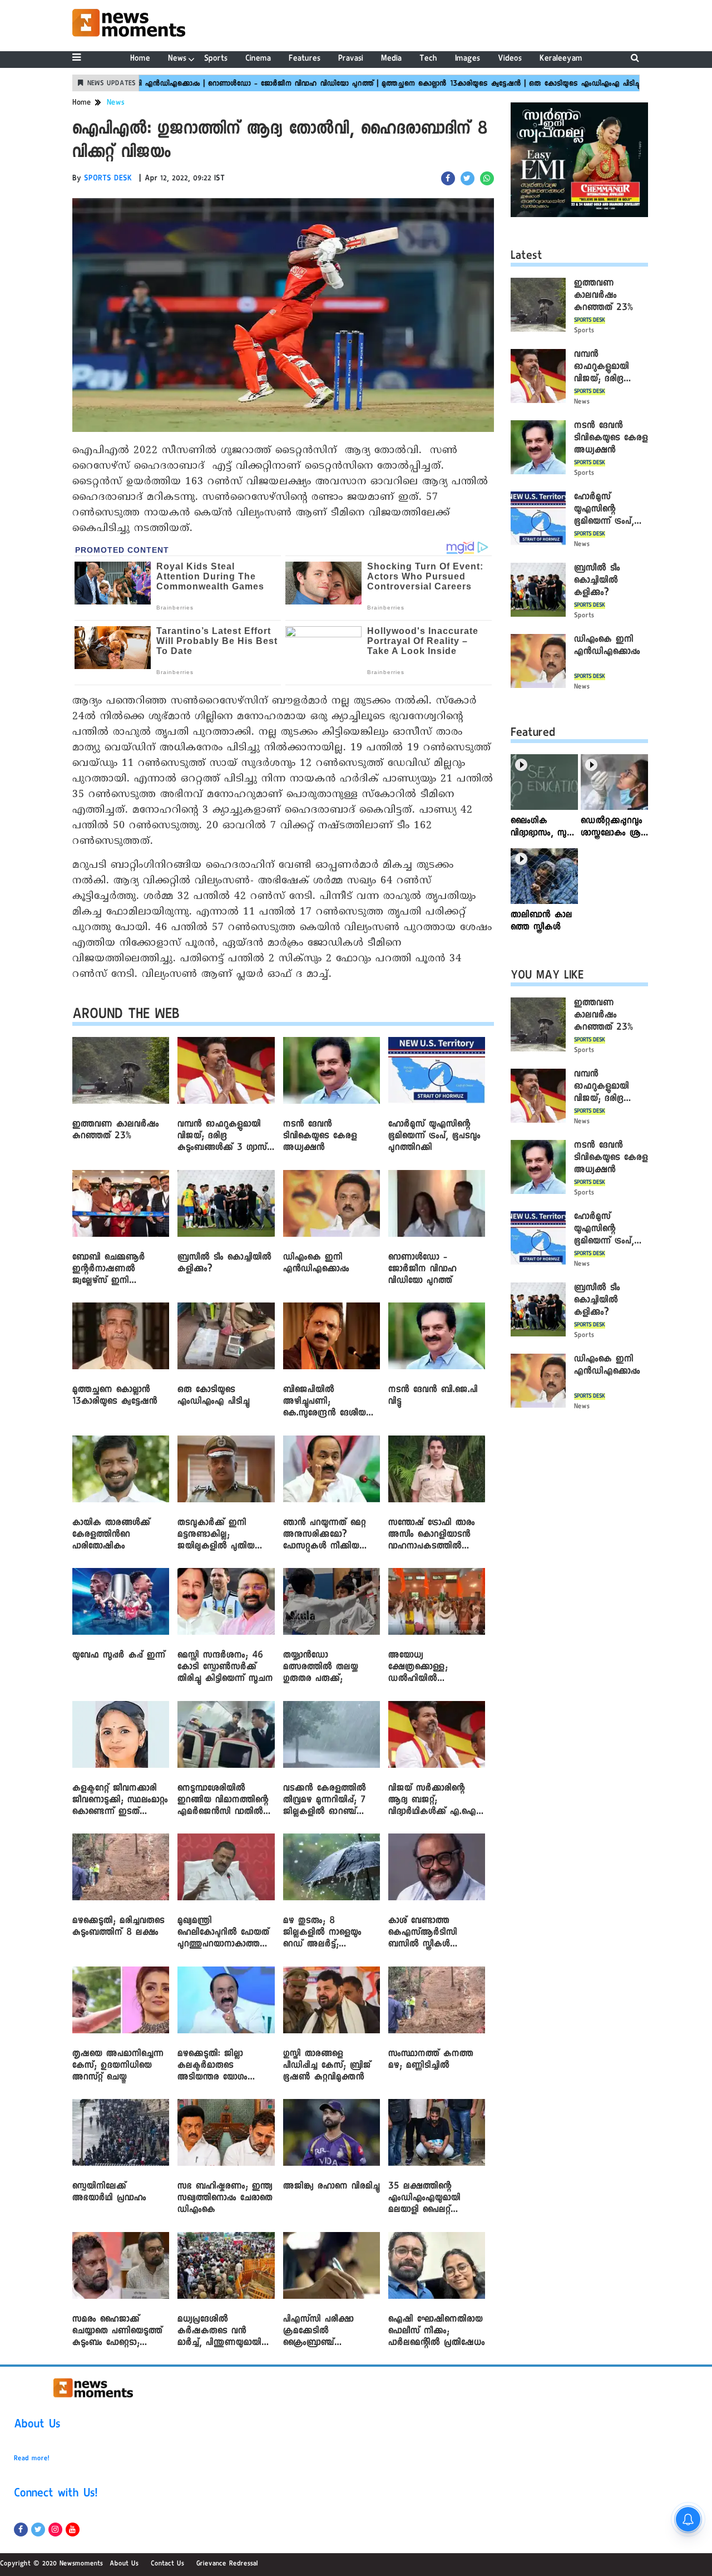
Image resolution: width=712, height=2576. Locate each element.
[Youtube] (73, 2530)
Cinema (258, 59)
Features (305, 59)
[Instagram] (55, 2530)
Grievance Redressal (227, 2564)
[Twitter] (38, 2530)
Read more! (32, 2459)
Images (468, 59)
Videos (510, 59)
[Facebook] (21, 2530)
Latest (526, 257)
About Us (37, 2426)
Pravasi (351, 59)
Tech (428, 59)
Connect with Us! (56, 2495)
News (177, 59)
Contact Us (167, 2564)
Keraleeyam (561, 59)
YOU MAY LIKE (547, 977)
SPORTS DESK (108, 179)
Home (140, 59)
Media (391, 59)
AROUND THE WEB (126, 1016)
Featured (533, 734)
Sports (216, 59)
